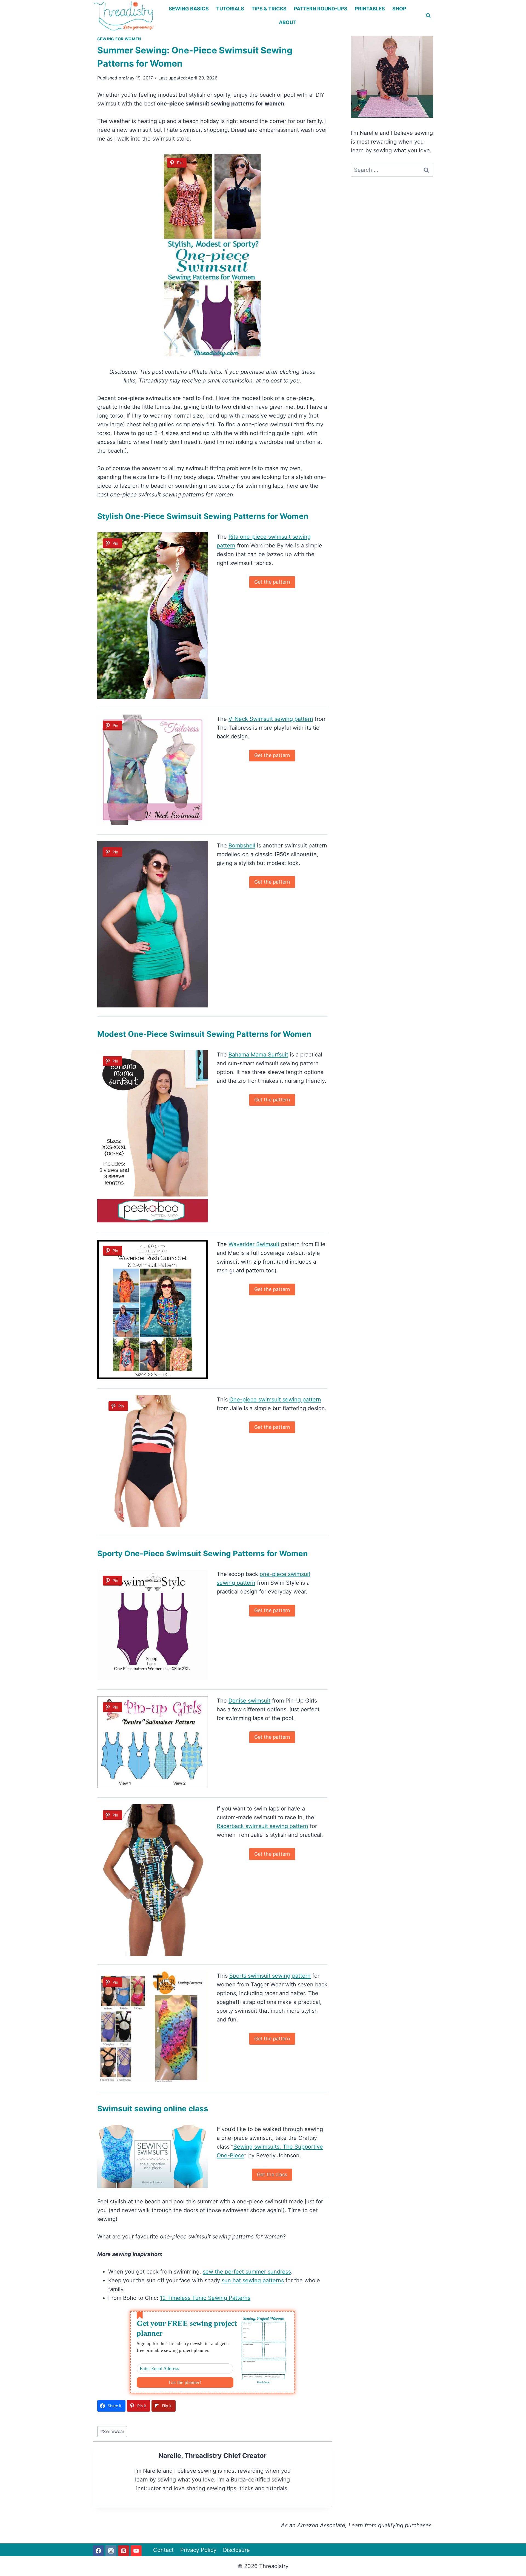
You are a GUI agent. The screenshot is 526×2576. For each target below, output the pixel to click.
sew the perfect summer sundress (247, 2272)
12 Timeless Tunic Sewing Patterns (205, 2298)
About (288, 22)
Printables (370, 9)
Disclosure (236, 2550)
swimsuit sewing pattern (262, 1826)
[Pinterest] (124, 2551)
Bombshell (242, 846)
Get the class (272, 2174)
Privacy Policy (198, 2550)
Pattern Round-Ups (321, 9)
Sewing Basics (189, 9)
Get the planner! (185, 2382)
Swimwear (112, 2431)
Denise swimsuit (249, 1701)
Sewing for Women (119, 39)
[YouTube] (136, 2551)
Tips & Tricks (269, 9)
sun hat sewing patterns (253, 2280)
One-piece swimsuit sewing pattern (275, 1400)
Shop (399, 9)
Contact (163, 2550)
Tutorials (230, 9)
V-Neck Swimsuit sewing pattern (271, 719)
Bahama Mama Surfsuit (258, 1055)
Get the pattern (272, 582)
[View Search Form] (428, 16)
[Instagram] (111, 2551)
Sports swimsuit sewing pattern (270, 1976)
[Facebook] (98, 2551)
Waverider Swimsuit (254, 1244)
